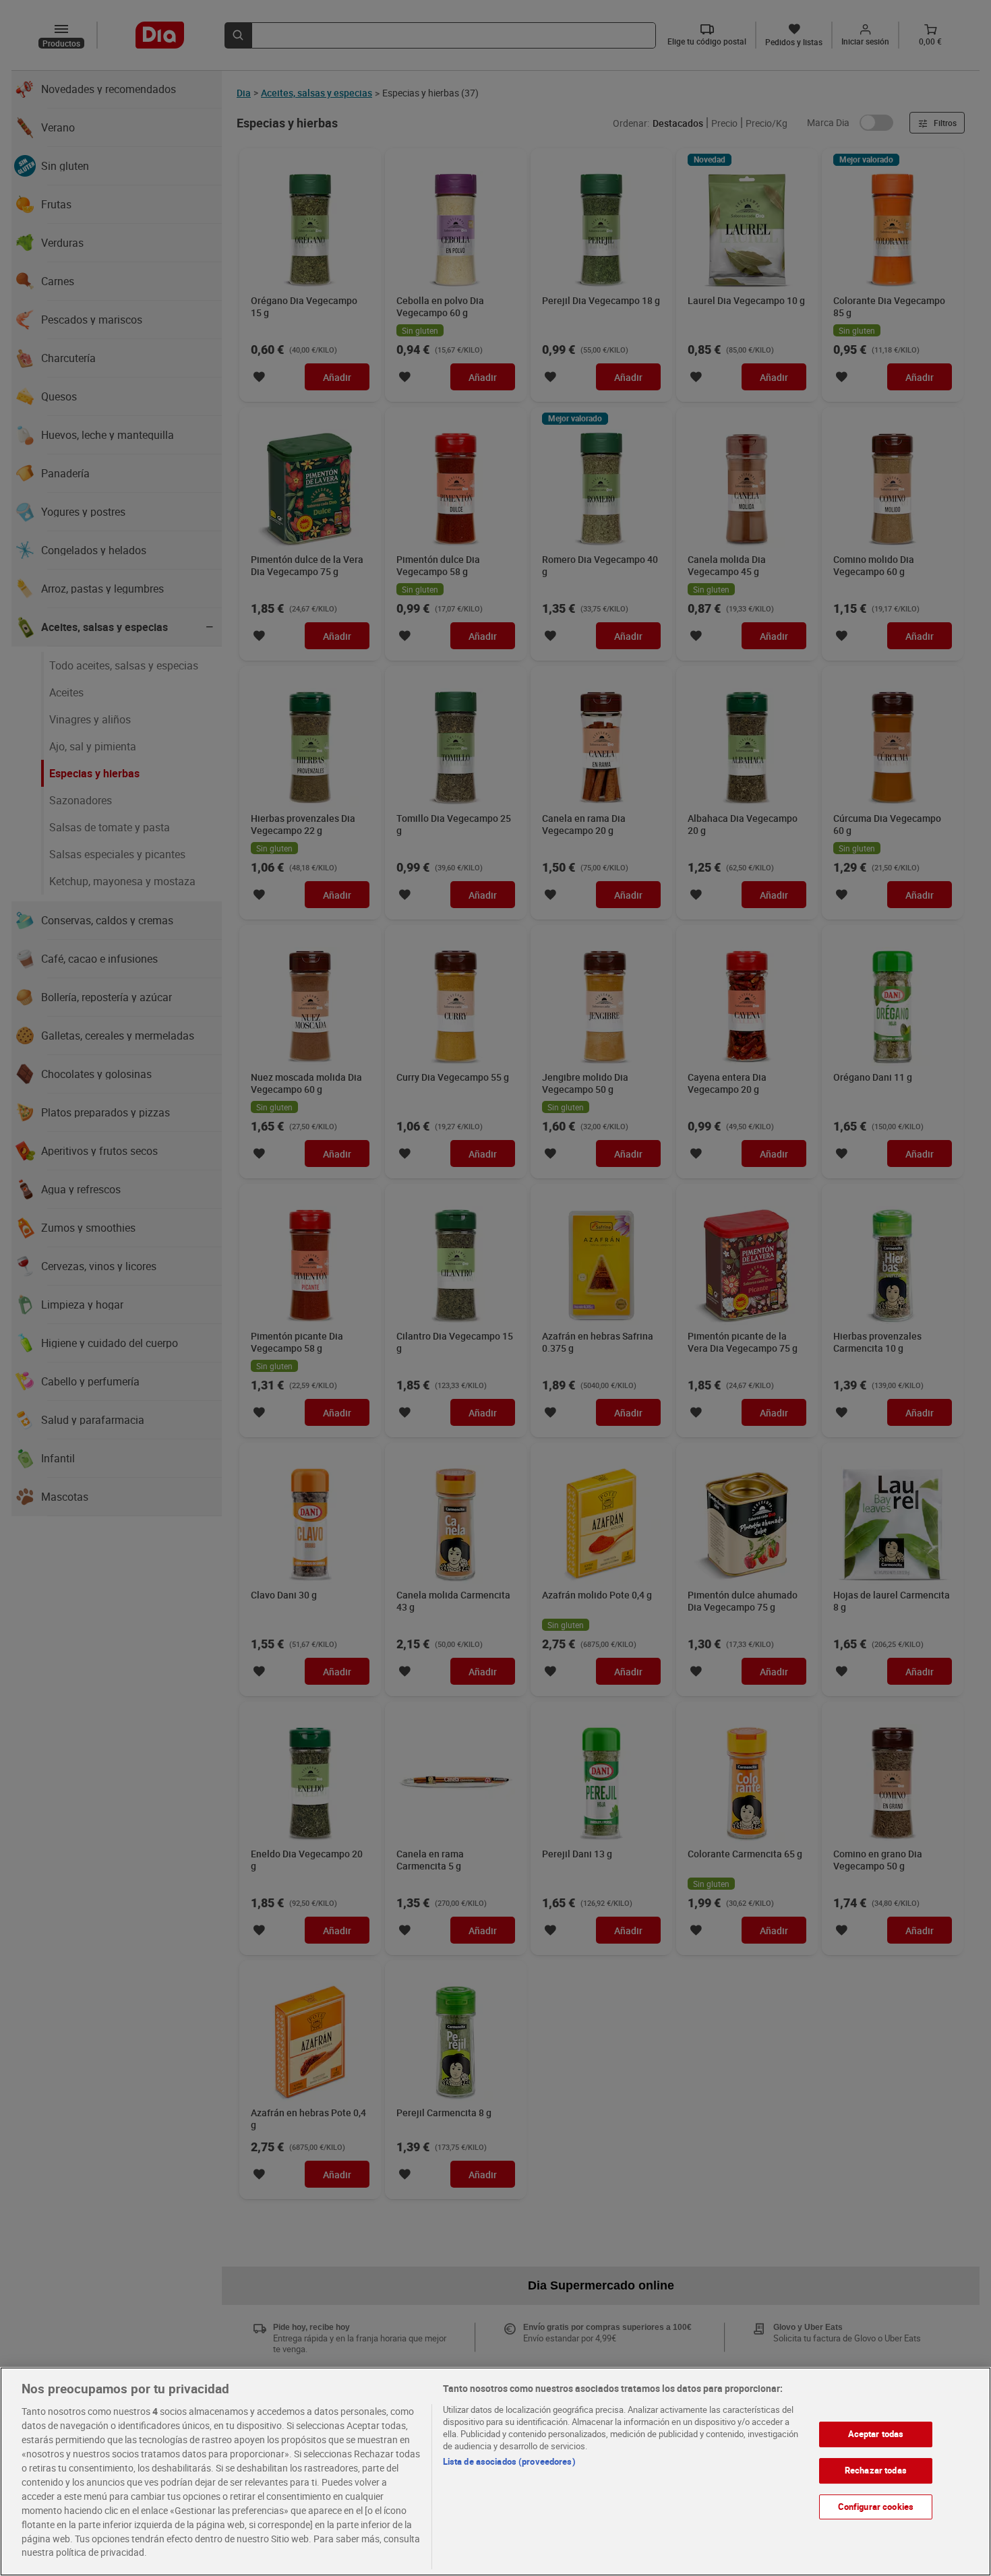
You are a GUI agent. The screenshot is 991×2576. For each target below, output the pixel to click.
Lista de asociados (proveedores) (509, 2461)
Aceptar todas (876, 2434)
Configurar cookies (876, 2506)
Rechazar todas (876, 2470)
